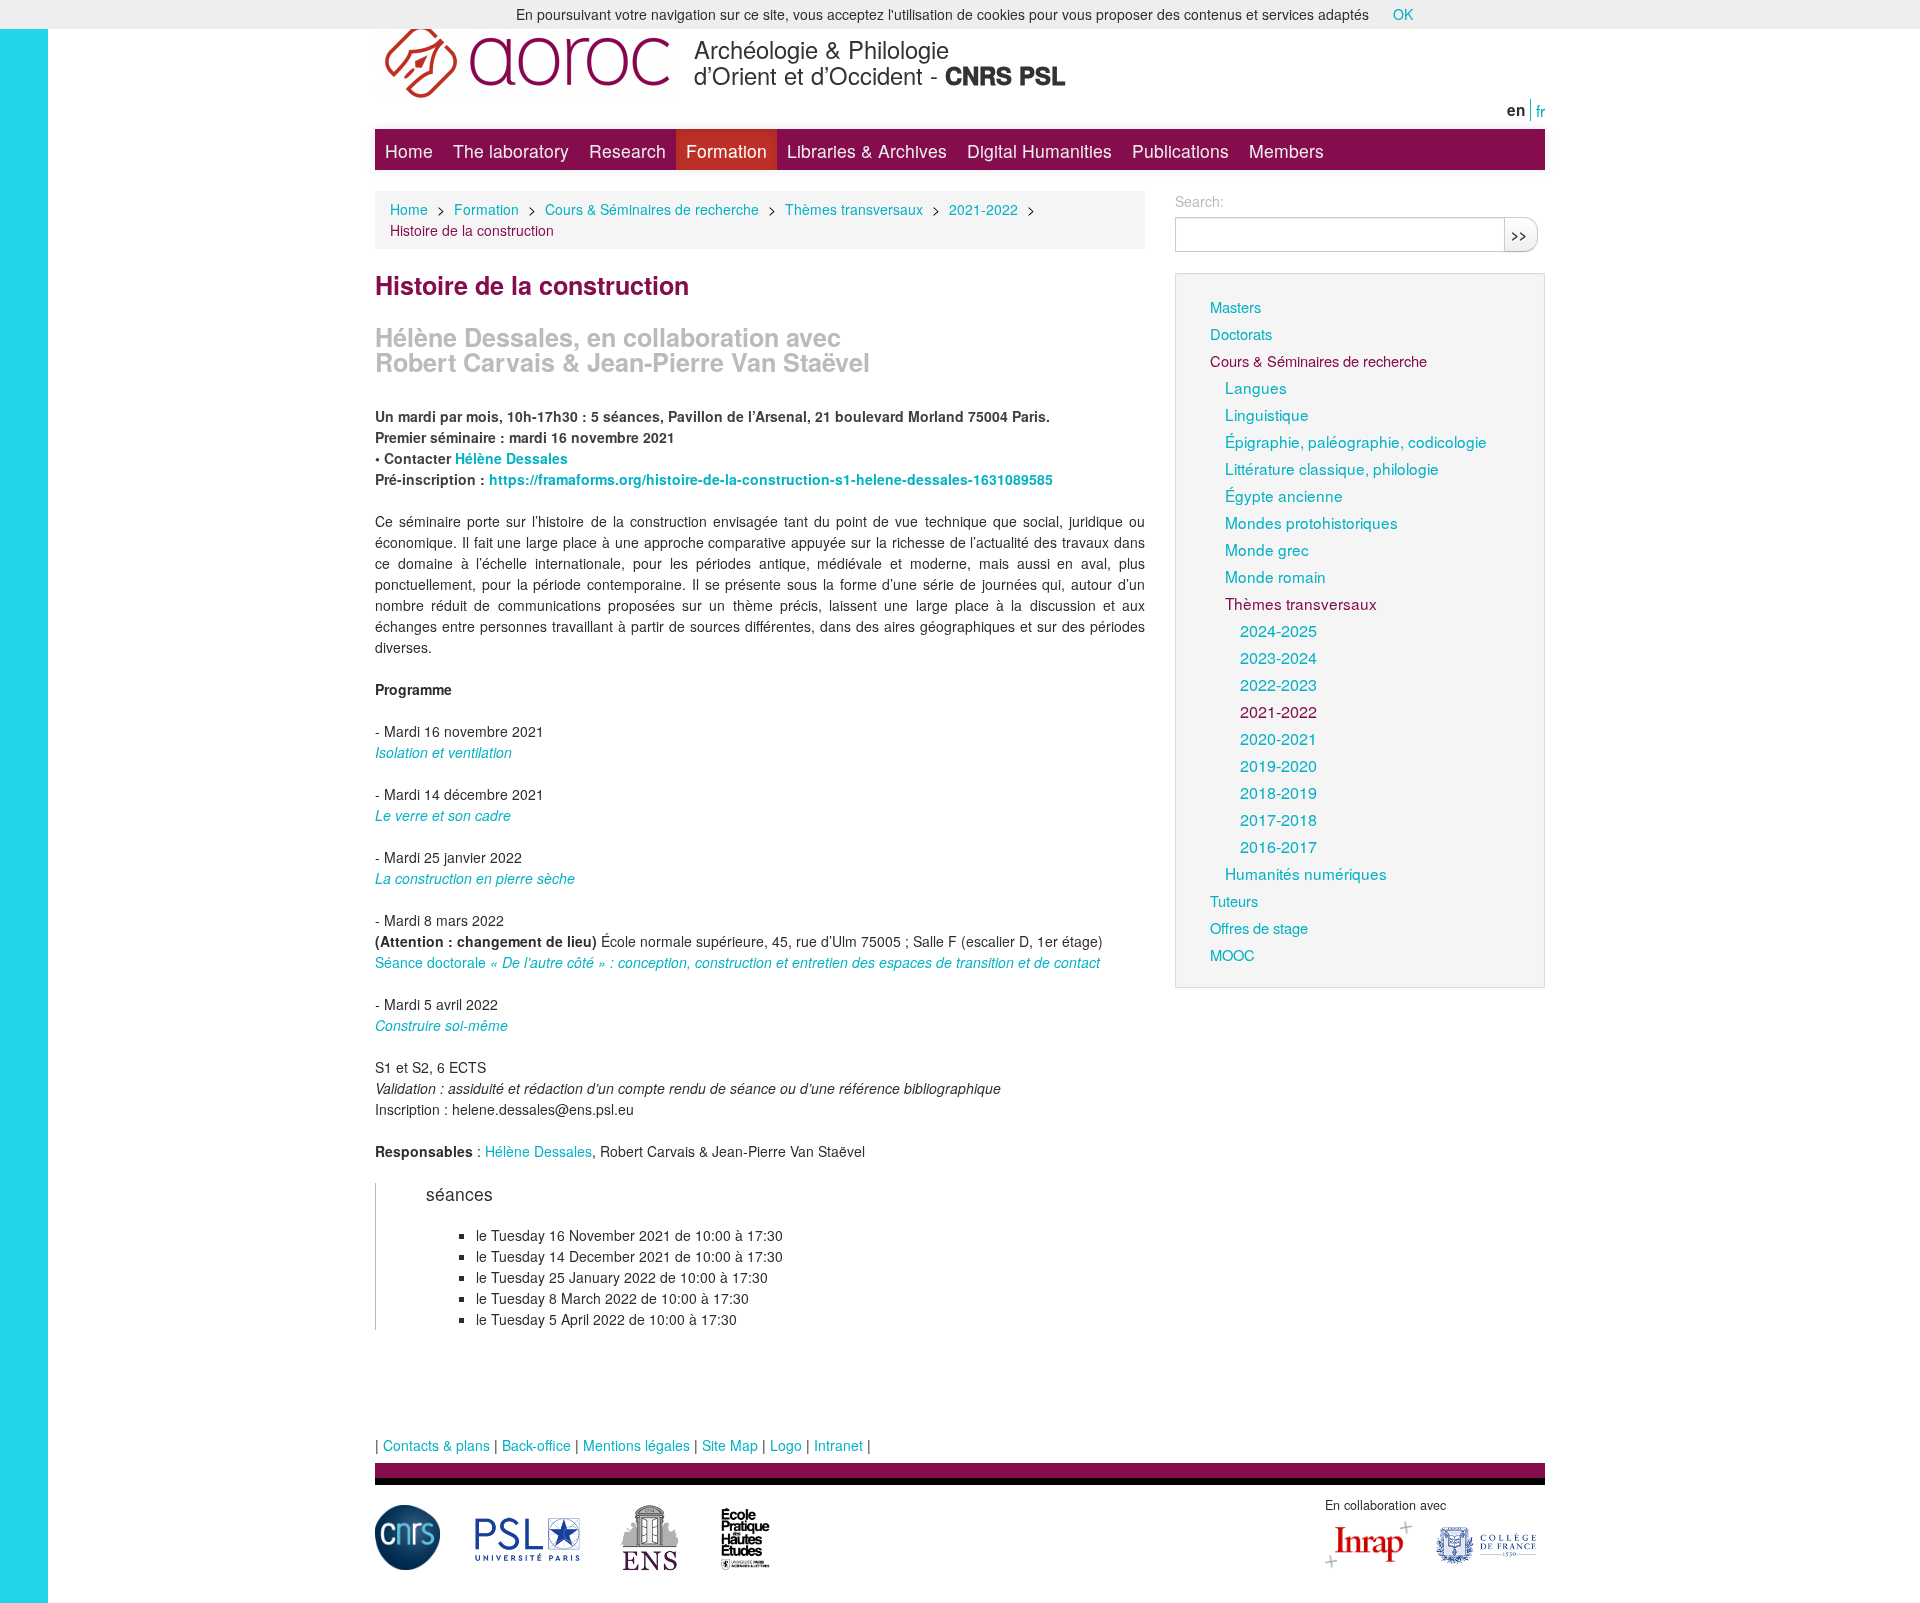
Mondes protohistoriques (1311, 522)
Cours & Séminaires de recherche (652, 209)
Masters (1235, 306)
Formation (726, 150)
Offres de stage (1259, 927)
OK (1403, 14)
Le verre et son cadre (443, 815)
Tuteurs (1234, 900)
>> (1519, 234)
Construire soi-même (441, 1025)
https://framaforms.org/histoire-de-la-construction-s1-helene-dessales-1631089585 (771, 479)
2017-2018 (1278, 819)
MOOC (1232, 954)
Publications (1180, 150)
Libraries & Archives (867, 150)
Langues (1256, 387)
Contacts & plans (436, 1445)
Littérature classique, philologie (1332, 468)
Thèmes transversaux (854, 209)
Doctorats (1241, 333)
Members (1286, 150)
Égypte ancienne (1284, 495)
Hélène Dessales (538, 1151)
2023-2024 (1278, 657)
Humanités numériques (1306, 873)
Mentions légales (636, 1445)
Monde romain (1275, 576)
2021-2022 (983, 209)
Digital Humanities (1039, 150)
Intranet (838, 1445)
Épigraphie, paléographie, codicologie (1356, 441)
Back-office (536, 1445)
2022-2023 (1278, 684)
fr (1540, 110)
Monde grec (1267, 549)
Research (627, 150)
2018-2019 (1278, 792)
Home (409, 150)
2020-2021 (1278, 738)
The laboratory (511, 150)
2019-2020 (1278, 765)
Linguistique (1267, 414)
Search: (1199, 201)
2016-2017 (1278, 846)
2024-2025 (1278, 630)
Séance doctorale (737, 962)
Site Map (730, 1445)
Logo (786, 1445)
